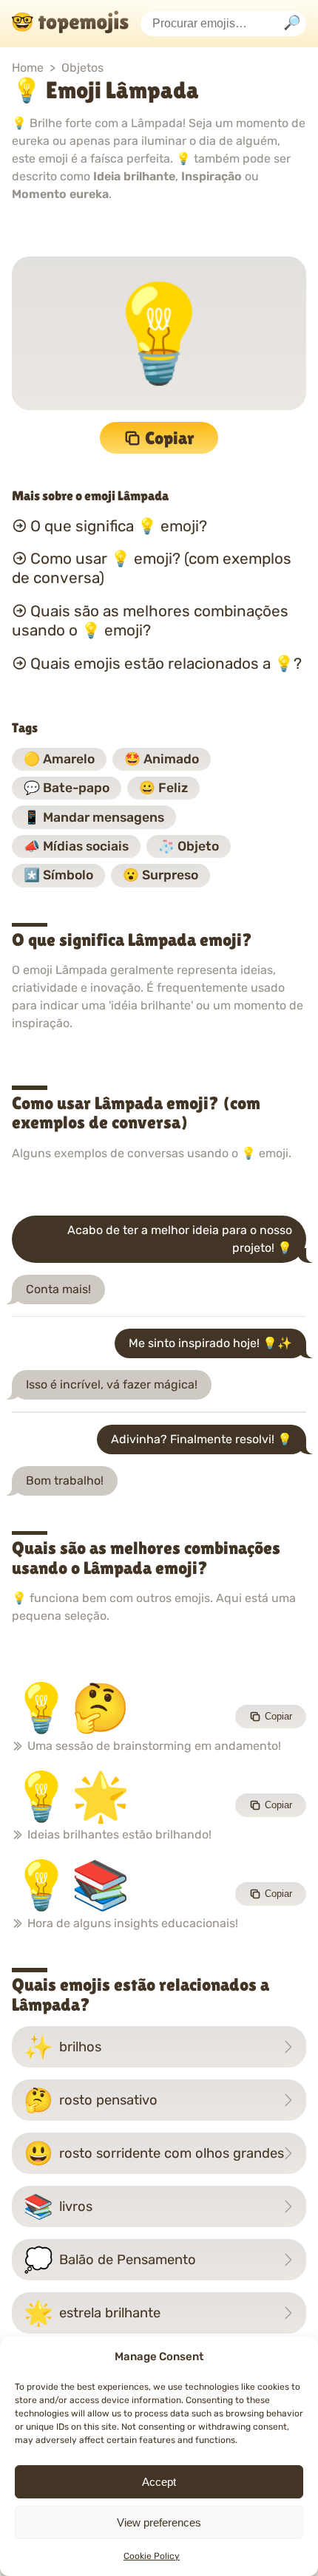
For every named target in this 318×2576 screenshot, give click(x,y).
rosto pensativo (91, 2100)
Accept (159, 2482)
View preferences (159, 2522)
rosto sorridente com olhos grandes (154, 2153)
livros (58, 2207)
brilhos (62, 2047)
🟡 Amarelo (59, 759)
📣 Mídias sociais (76, 846)
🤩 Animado (162, 759)
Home (28, 68)
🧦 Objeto (189, 846)
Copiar (170, 438)
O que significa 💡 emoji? (119, 525)
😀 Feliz (163, 788)
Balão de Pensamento (110, 2260)
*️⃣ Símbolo (58, 875)
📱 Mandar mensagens (94, 817)
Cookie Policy (152, 2556)
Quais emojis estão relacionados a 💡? (166, 664)
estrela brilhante (92, 2313)
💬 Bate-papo (67, 788)
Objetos (82, 68)
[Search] (292, 24)
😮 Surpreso (160, 875)
